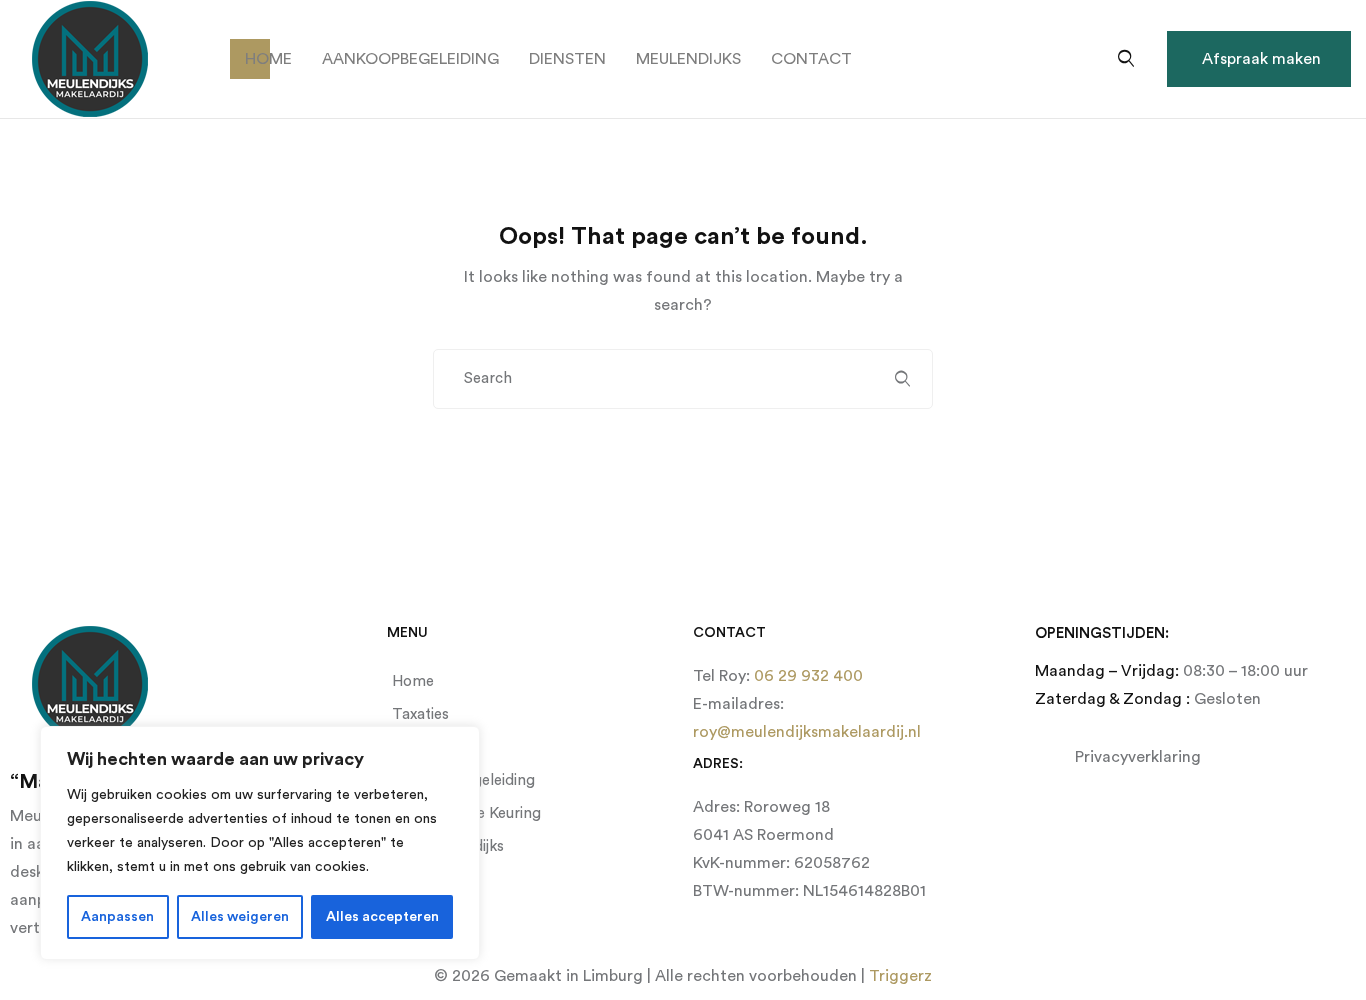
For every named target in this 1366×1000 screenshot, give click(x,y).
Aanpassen (117, 917)
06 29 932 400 (806, 676)
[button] (1259, 59)
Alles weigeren (240, 917)
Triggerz (900, 976)
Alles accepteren (382, 917)
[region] (260, 843)
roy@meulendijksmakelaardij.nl (807, 732)
